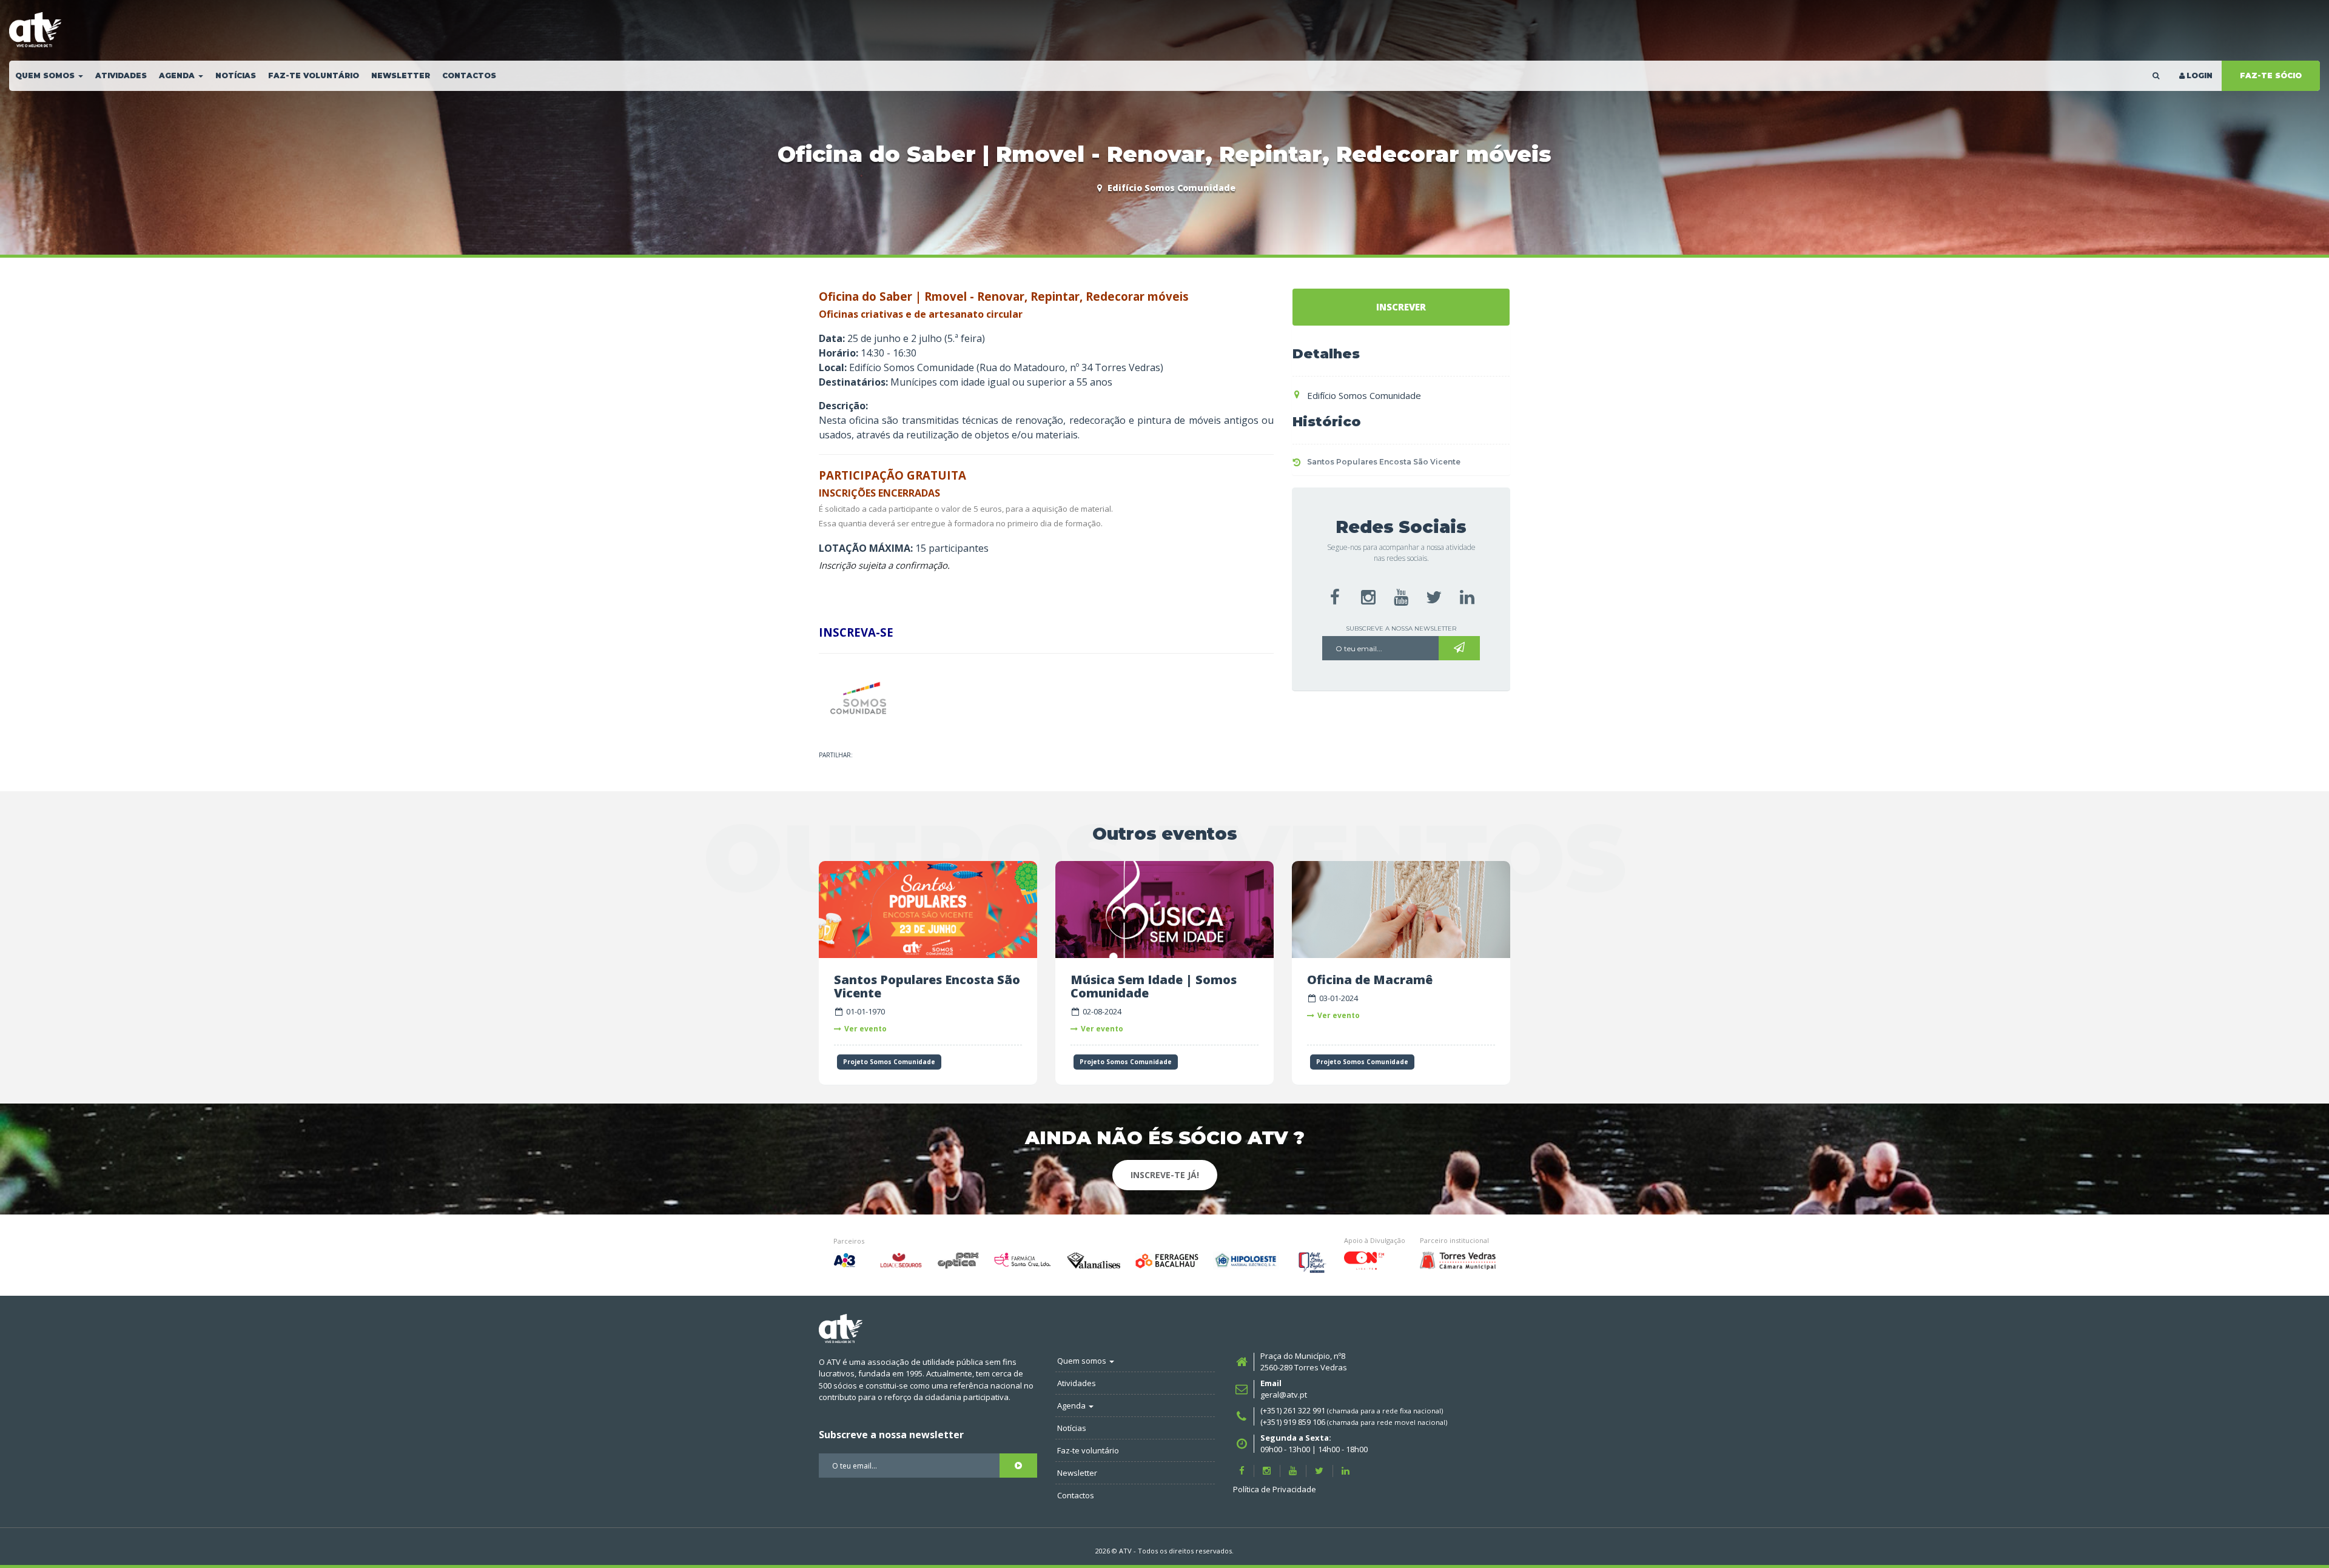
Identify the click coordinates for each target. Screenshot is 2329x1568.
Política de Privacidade (1275, 1489)
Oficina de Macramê (1370, 980)
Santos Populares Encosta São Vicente (1384, 462)
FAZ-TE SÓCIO (2271, 75)
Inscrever (1401, 307)
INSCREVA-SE (856, 632)
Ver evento (865, 1029)
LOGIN (2200, 75)
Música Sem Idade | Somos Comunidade (1154, 986)
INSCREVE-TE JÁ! (1165, 1175)
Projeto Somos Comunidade (889, 1062)
